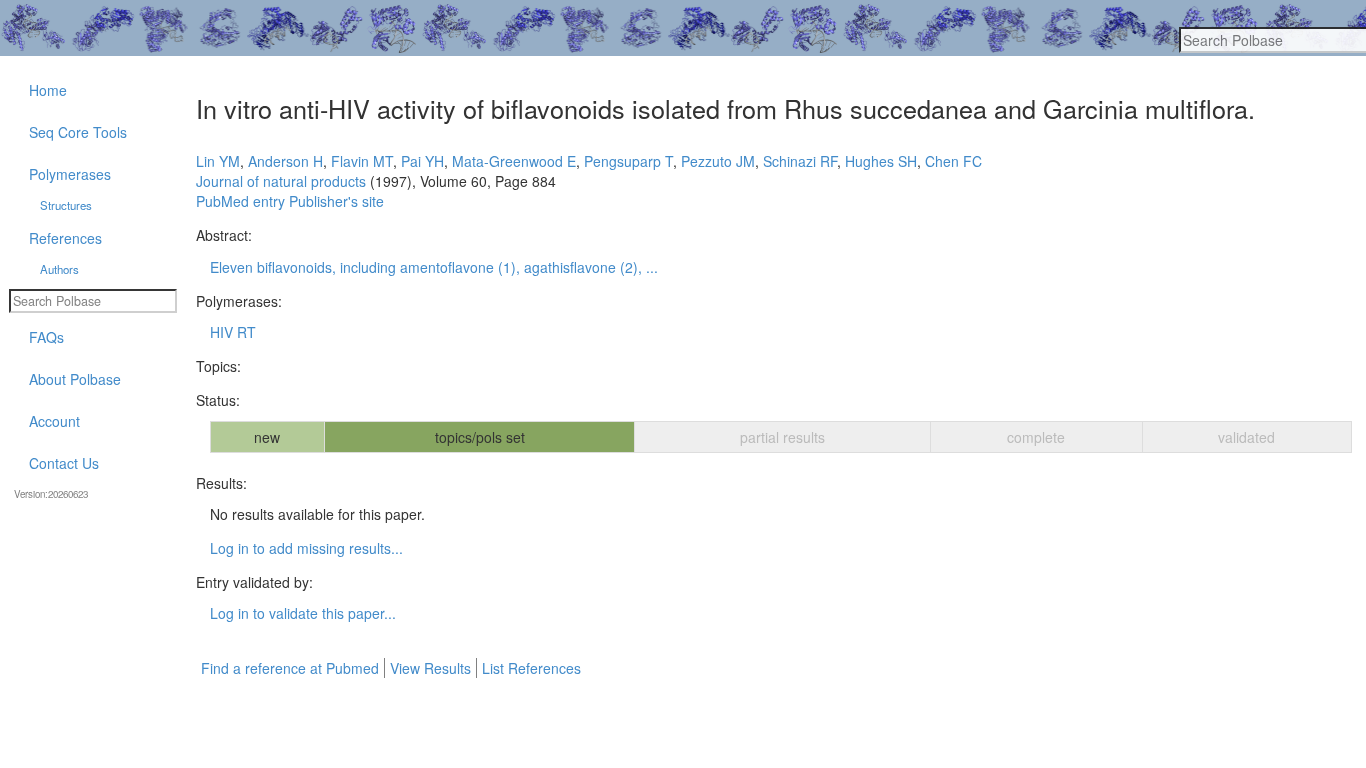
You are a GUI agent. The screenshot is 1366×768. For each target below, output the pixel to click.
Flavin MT (362, 161)
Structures (66, 205)
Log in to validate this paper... (303, 613)
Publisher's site (336, 201)
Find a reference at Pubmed (290, 668)
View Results (430, 668)
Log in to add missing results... (306, 548)
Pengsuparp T (628, 161)
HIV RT (233, 332)
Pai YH (422, 161)
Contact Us (64, 463)
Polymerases (70, 174)
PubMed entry (240, 201)
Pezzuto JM (718, 161)
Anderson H (285, 161)
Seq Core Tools (78, 132)
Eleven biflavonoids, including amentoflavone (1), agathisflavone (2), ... (434, 267)
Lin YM (218, 161)
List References (531, 668)
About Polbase (75, 379)
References (65, 238)
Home (48, 90)
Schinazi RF (800, 161)
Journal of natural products (281, 181)
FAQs (46, 337)
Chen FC (953, 161)
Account (54, 421)
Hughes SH (881, 161)
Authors (59, 269)
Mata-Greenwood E (514, 161)
